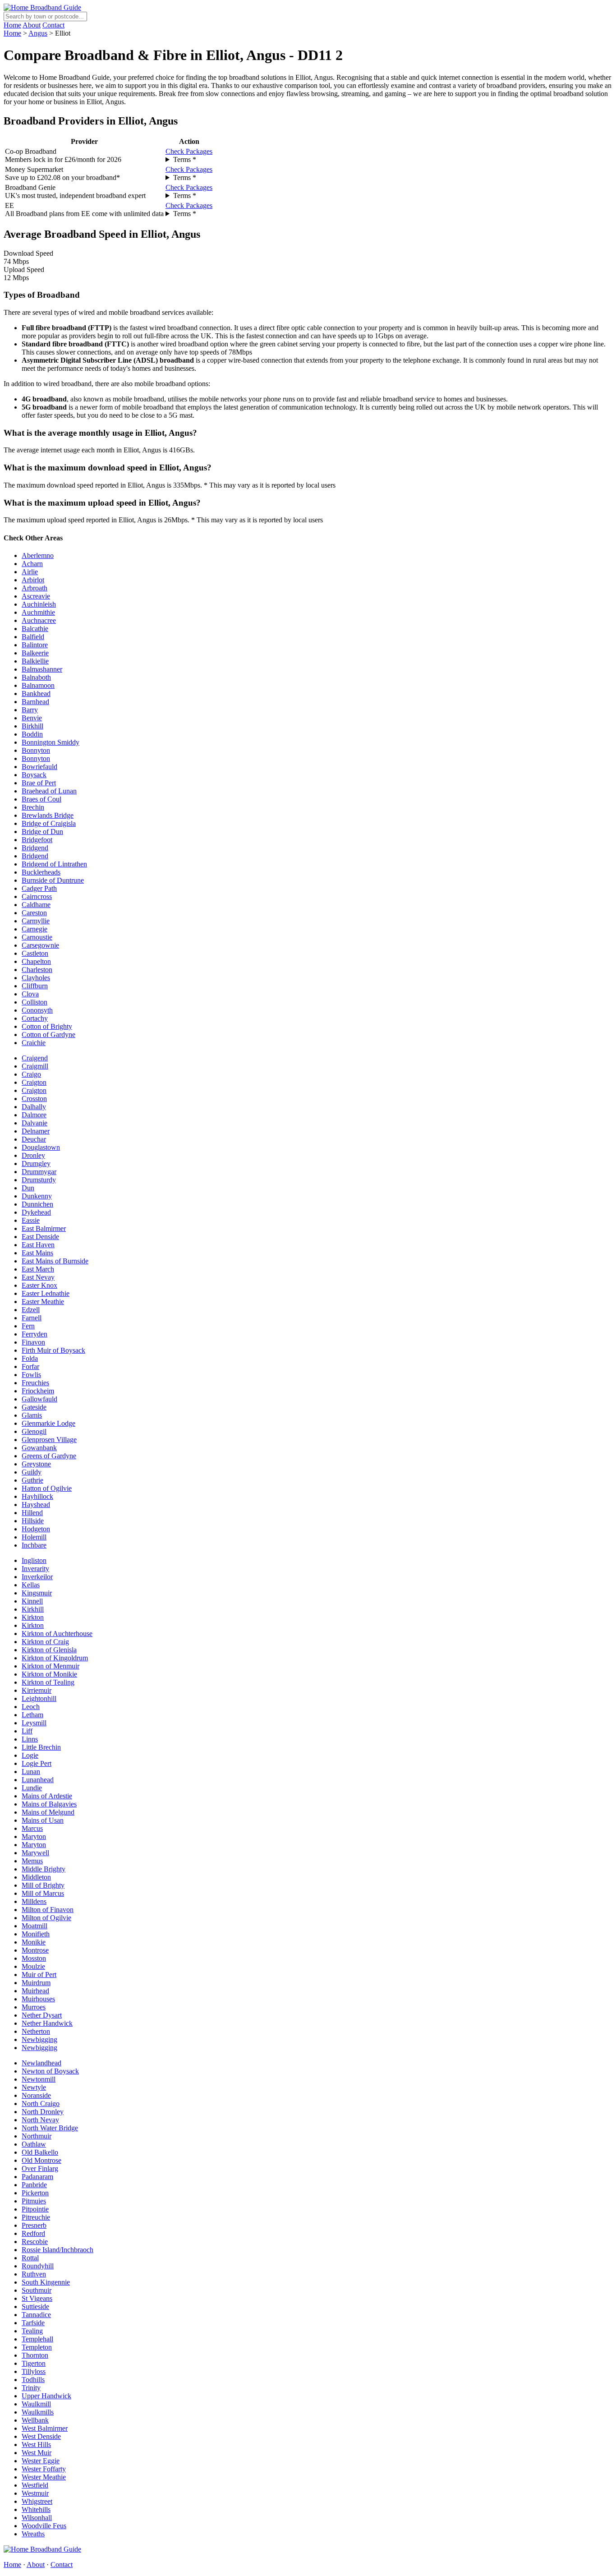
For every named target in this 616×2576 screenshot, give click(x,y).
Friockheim (38, 1391)
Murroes (34, 2007)
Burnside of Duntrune (53, 880)
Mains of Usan (43, 1820)
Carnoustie (37, 937)
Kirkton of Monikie (49, 1674)
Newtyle (34, 2087)
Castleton (35, 953)
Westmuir (35, 2493)
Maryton (34, 1836)
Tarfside (33, 2323)
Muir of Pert (39, 1975)
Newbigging (39, 2039)
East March (38, 1269)
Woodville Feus (44, 2526)
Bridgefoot (37, 840)
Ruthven (34, 2274)
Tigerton (34, 2363)
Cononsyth (37, 1010)
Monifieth (36, 1934)
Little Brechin (41, 1747)
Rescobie (35, 2242)
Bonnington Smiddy (51, 742)
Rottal (30, 2258)
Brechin (33, 807)
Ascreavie (36, 596)
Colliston (34, 1002)
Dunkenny (37, 1196)
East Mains (37, 1253)
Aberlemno (38, 555)
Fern (28, 1326)
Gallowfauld (39, 1399)
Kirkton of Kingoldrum (55, 1658)
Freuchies (35, 1383)
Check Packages (189, 151)
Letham (32, 1715)
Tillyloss (34, 2371)
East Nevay (38, 1277)
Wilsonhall (37, 2518)
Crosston (34, 1099)
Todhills (33, 2380)
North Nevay (40, 2120)
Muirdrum (36, 1983)
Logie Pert (37, 1763)
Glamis (32, 1415)
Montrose (35, 1950)
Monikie (34, 1942)
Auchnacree (39, 620)
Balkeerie (35, 653)
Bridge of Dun (42, 832)
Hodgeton (36, 1529)
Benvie (32, 718)
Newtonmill (39, 2079)
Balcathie (35, 629)
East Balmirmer (44, 1228)
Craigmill (35, 1066)
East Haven (38, 1245)
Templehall (37, 2339)
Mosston (34, 1958)
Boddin (32, 734)
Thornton (35, 2355)
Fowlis (31, 1375)
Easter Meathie (43, 1302)
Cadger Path (39, 888)
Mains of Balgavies (49, 1804)
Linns (30, 1739)
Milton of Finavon (48, 1910)
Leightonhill (39, 1698)
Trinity (31, 2388)
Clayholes (36, 978)
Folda (30, 1358)
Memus (32, 1861)
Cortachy (35, 1018)
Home (12, 25)
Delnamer (36, 1131)
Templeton (37, 2347)
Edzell (31, 1310)
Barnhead (35, 702)
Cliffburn (35, 986)
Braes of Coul (41, 799)
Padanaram (37, 2177)
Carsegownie (40, 945)
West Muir (37, 2453)
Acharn (32, 564)
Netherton (36, 2031)
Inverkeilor (37, 1577)
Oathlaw (34, 2144)
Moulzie (33, 1966)
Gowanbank (39, 1448)
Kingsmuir (37, 1593)
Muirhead (35, 1991)
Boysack (34, 775)
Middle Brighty (44, 1869)
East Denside (40, 1237)
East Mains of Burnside (55, 1261)
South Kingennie (46, 2282)
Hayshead (36, 1505)
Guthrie (32, 1480)
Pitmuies (34, 2201)
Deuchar (34, 1139)
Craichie (34, 1043)
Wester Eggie (41, 2461)
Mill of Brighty (43, 1885)
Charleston (37, 970)
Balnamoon (38, 685)
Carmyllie (36, 921)
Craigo (31, 1074)
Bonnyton (36, 750)
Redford (33, 2233)
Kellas (31, 1585)
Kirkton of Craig (45, 1642)
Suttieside (35, 2306)
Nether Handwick (47, 2023)
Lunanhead (38, 1780)
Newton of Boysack (50, 2071)
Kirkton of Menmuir (51, 1666)
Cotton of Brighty (47, 1026)
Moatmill (34, 1926)
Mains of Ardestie (47, 1796)
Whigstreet (37, 2501)
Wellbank (35, 2420)
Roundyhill (38, 2266)
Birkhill (32, 726)
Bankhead (36, 694)
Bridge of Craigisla (49, 823)
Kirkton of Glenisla (49, 1650)
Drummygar (39, 1172)
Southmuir (37, 2290)
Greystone (36, 1464)
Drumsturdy (39, 1180)
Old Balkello (40, 2152)
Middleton (36, 1877)
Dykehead (36, 1212)
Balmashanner (42, 669)
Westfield (35, 2485)
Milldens (34, 1901)
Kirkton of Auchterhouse (57, 1634)
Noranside (36, 2095)
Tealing (32, 2331)
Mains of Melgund (48, 1812)
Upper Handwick (46, 2396)
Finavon (33, 1342)
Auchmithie (38, 612)
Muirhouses (38, 1999)
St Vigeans (37, 2298)
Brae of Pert (39, 783)
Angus (38, 33)
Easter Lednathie (46, 1293)
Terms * (185, 159)
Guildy (32, 1472)
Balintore (35, 645)
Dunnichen (37, 1204)
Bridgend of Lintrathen (54, 864)
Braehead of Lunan (49, 791)
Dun (28, 1188)
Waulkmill (36, 2404)
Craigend (35, 1058)
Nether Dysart (42, 2015)
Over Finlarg (40, 2168)
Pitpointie (35, 2209)
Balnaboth (36, 677)
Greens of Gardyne (49, 1456)
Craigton (34, 1082)
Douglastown (41, 1147)
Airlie (30, 572)
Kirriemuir (37, 1690)
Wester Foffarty (44, 2469)
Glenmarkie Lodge (48, 1423)
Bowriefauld (39, 767)
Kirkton (33, 1617)
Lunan (31, 1772)
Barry (30, 710)
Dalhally (34, 1107)
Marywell (35, 1853)
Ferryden (34, 1334)
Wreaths (33, 2534)
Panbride (34, 2185)
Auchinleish (39, 604)
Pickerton (35, 2193)
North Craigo (41, 2104)
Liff (27, 1731)
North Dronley (43, 2112)
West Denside (41, 2436)
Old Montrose (41, 2160)
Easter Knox (39, 1285)
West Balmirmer (45, 2428)
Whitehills (36, 2509)
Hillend (32, 1513)
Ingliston (34, 1560)
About (32, 25)
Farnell (32, 1318)
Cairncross (37, 896)
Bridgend (35, 848)
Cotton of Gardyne (48, 1035)
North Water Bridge (50, 2128)
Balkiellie (35, 661)
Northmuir (37, 2136)
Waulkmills (38, 2412)
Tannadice (36, 2315)
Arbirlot (33, 580)
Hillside (33, 1521)
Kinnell (32, 1601)
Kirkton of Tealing (48, 1682)
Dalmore (34, 1115)
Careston (34, 913)
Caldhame (36, 905)
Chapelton (36, 961)
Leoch (31, 1707)
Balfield (33, 637)
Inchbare (34, 1545)
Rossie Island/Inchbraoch (57, 2250)
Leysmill (34, 1723)
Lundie (32, 1788)
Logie (30, 1755)
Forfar (30, 1366)
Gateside (34, 1407)
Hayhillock (37, 1496)
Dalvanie (34, 1123)
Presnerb (34, 2225)
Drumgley (36, 1164)
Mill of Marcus (43, 1893)
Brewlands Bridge (48, 815)
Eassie (31, 1220)
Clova (30, 994)
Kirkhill (33, 1609)
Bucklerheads (41, 872)
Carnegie (34, 929)
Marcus (32, 1828)
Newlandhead (41, 2063)
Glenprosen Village (49, 1440)
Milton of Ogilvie (46, 1918)
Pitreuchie (36, 2217)
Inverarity (35, 1569)
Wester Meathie (44, 2477)
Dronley (33, 1155)
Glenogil (34, 1431)
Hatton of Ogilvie (47, 1488)
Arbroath (34, 588)
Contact (53, 25)
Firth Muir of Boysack (53, 1350)
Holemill (34, 1537)
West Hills (36, 2445)
